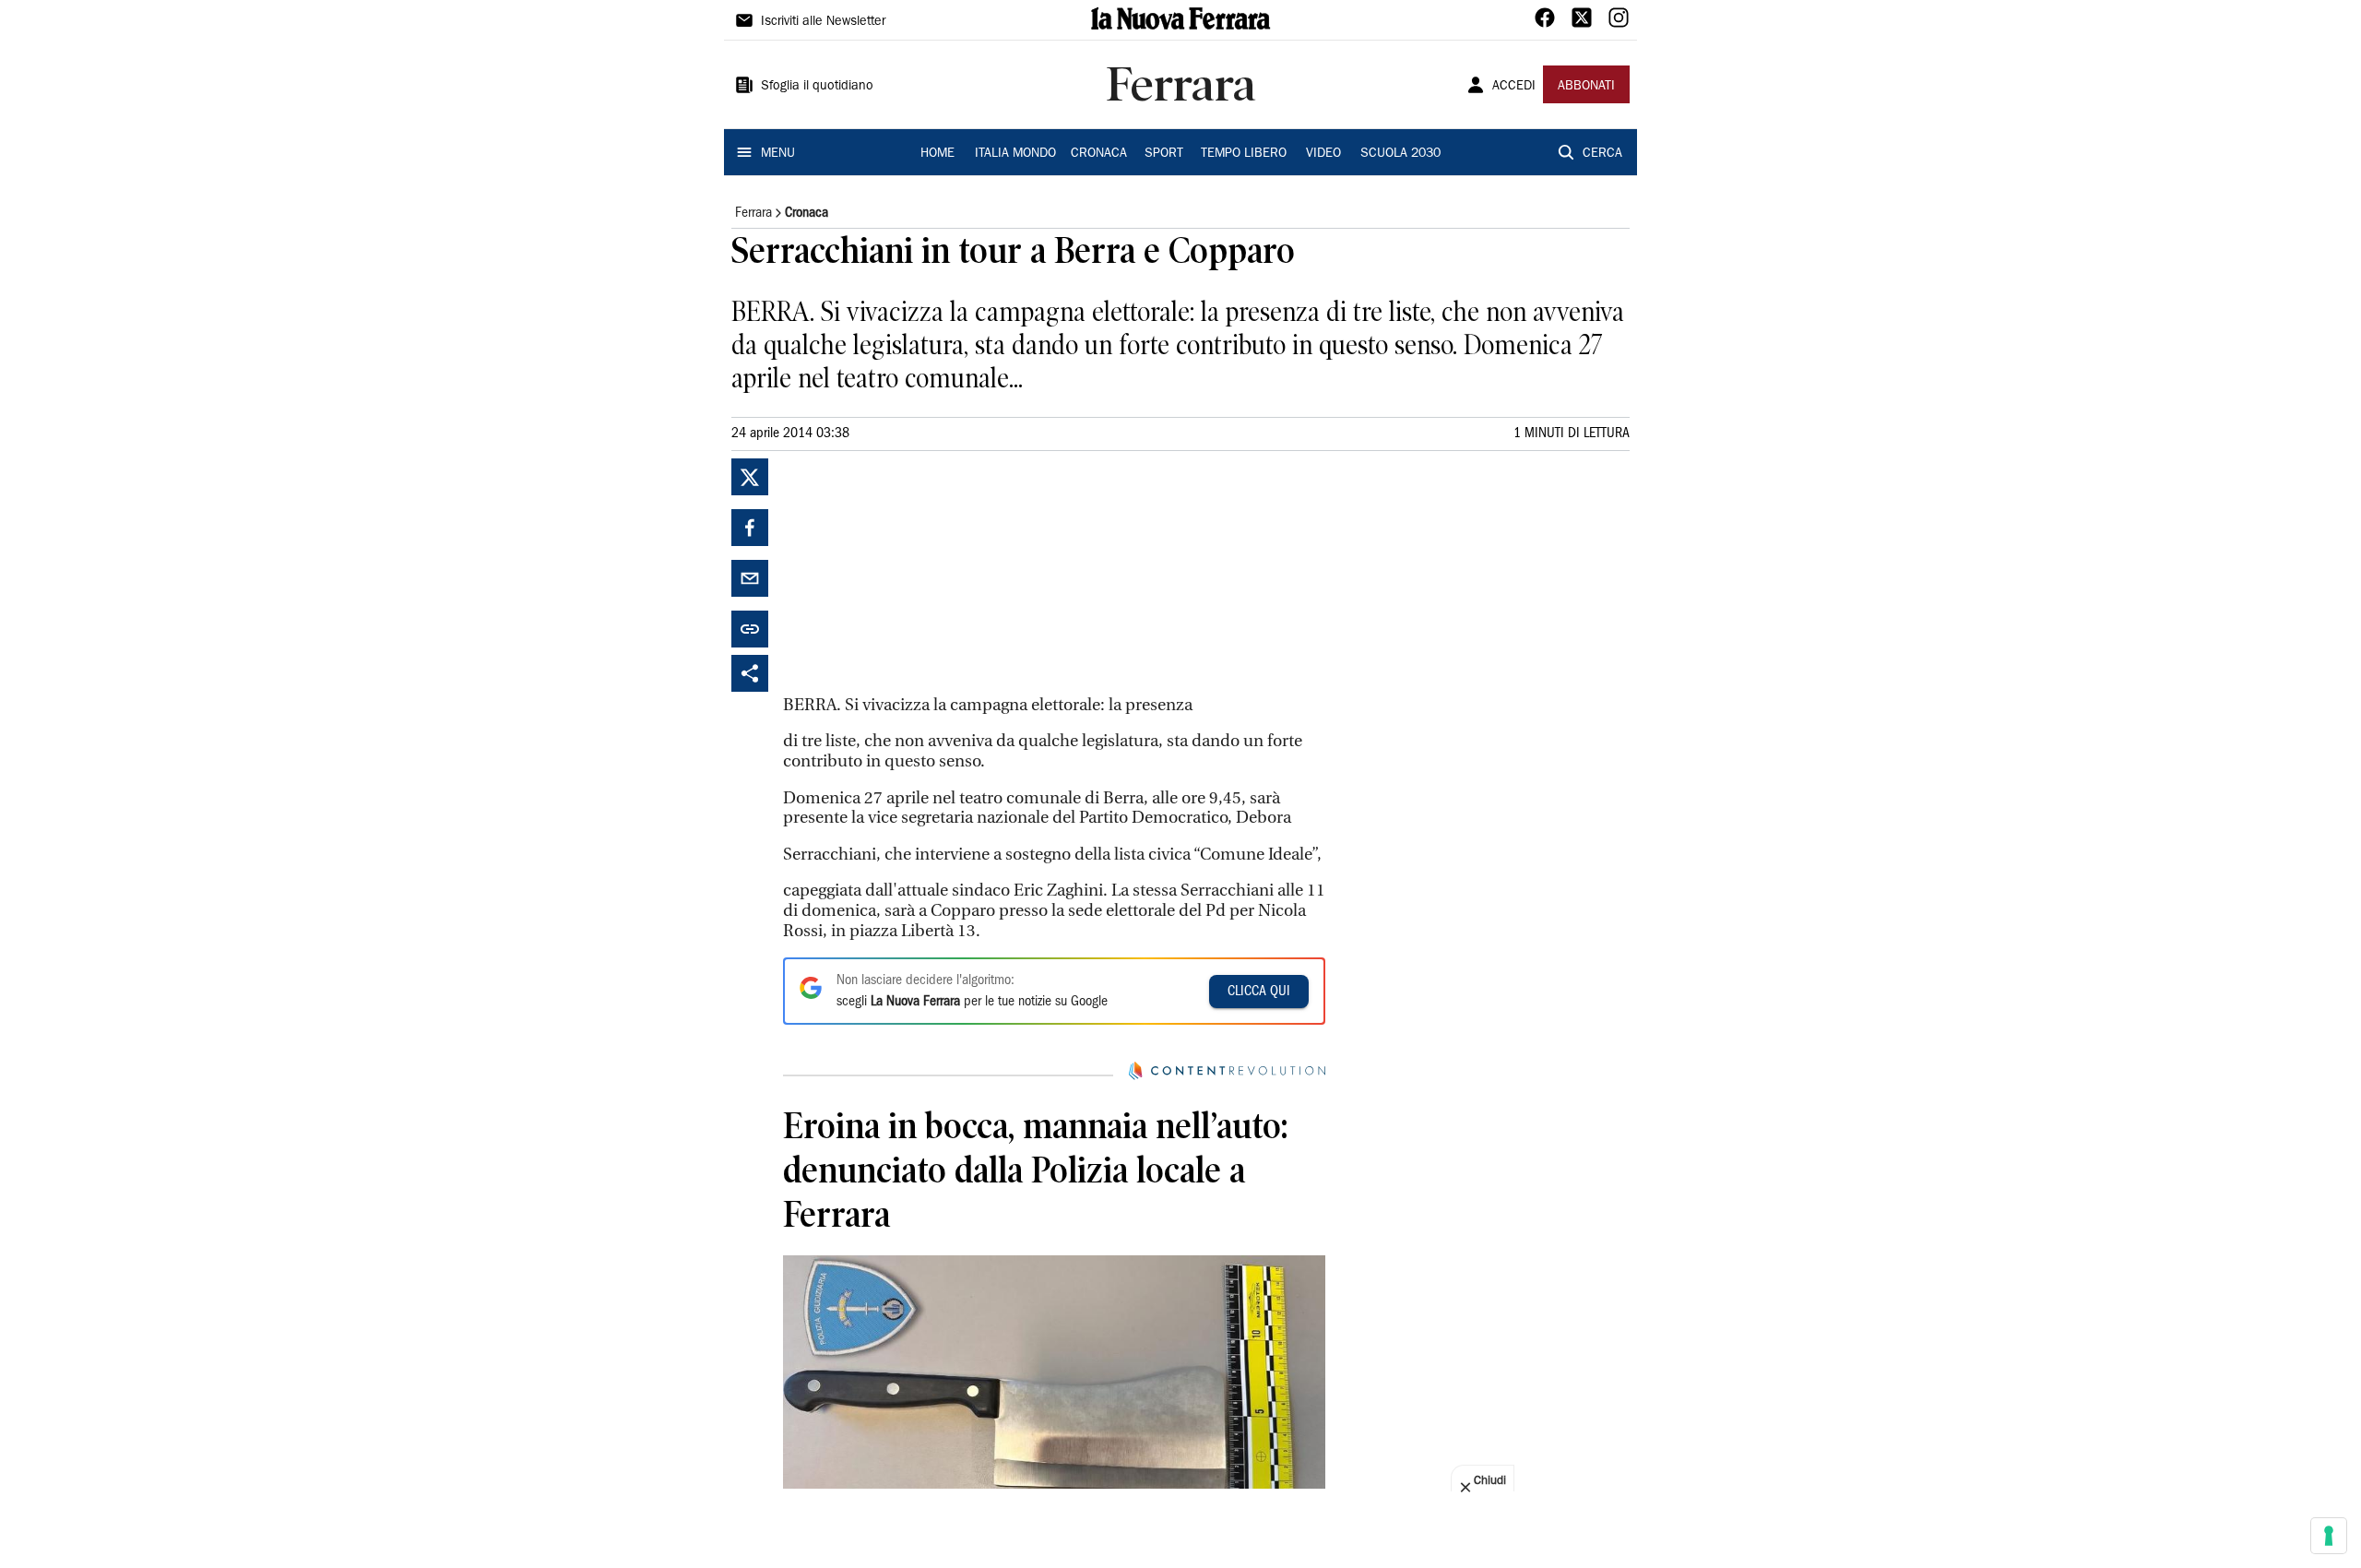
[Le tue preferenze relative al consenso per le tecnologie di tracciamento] (2329, 1536)
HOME (937, 154)
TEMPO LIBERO (1244, 154)
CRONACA (1099, 154)
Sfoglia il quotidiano (817, 87)
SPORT (1164, 154)
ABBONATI (1586, 87)
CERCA (1602, 154)
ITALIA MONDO (1015, 154)
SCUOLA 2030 (1400, 154)
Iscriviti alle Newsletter (823, 22)
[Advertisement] (921, 574)
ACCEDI (1514, 87)
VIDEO (1323, 154)
